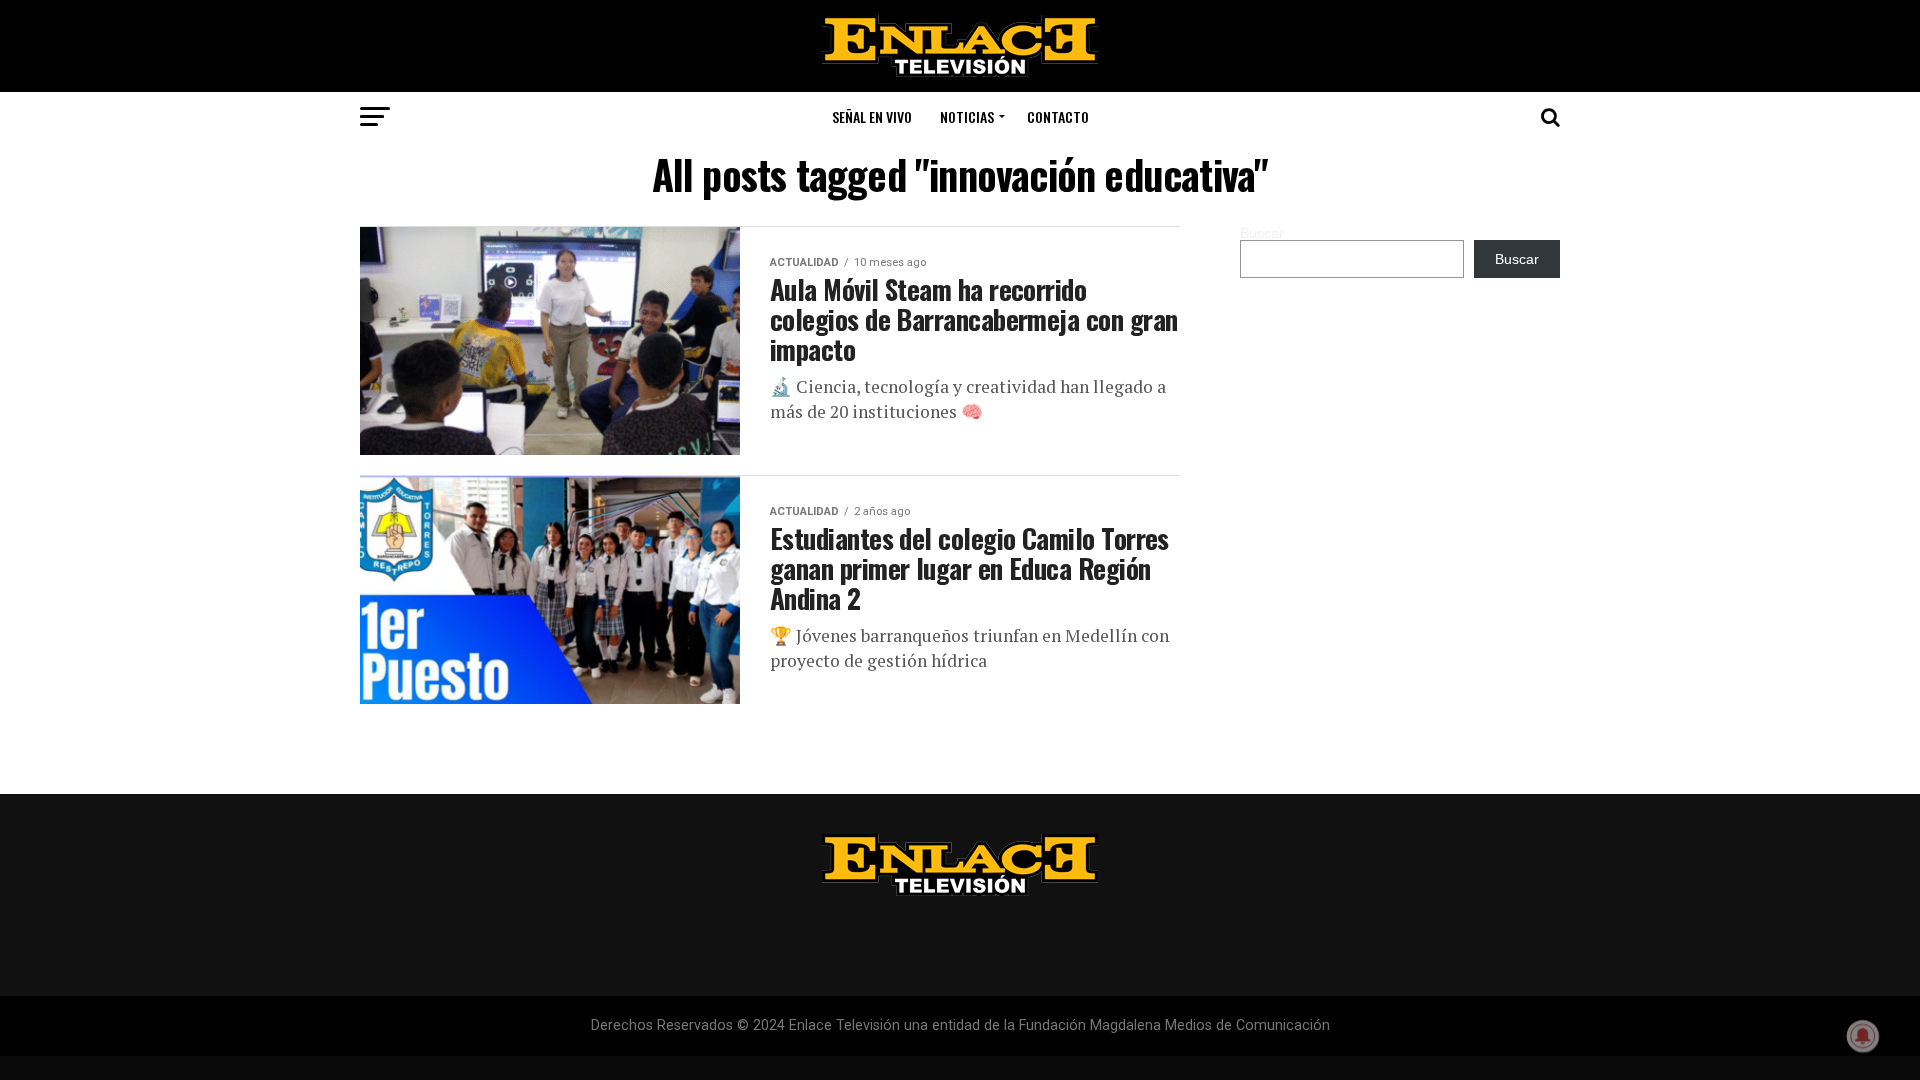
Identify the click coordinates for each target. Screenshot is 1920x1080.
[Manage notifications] (1863, 1036)
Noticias (967, 116)
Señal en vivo (872, 116)
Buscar (1262, 233)
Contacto (1058, 116)
